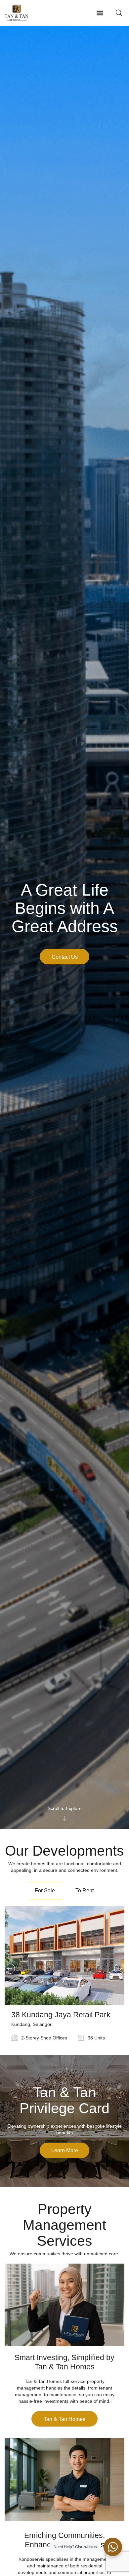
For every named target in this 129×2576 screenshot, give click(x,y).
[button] (100, 13)
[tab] (45, 1891)
